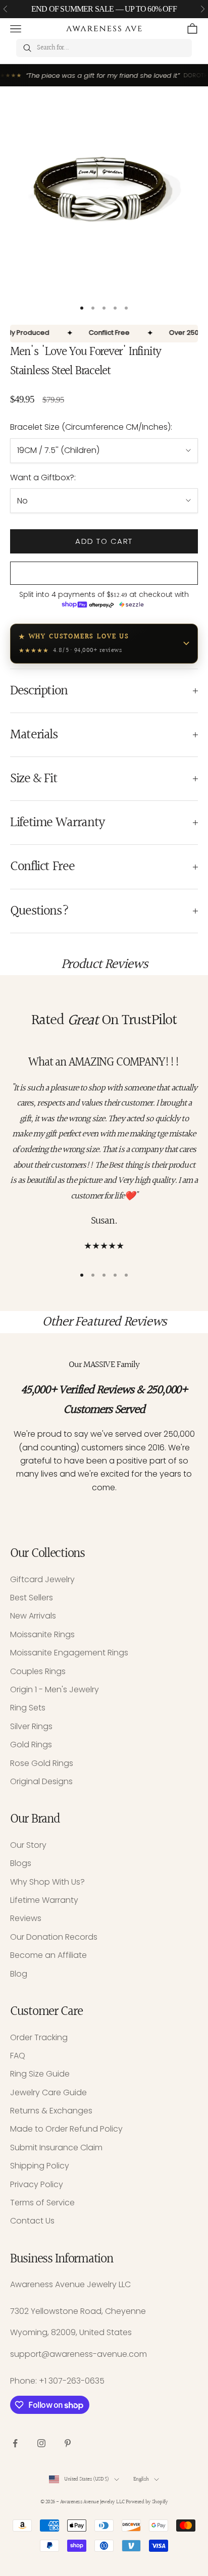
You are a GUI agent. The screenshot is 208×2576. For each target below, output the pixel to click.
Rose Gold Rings (42, 1763)
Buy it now (104, 573)
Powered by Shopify (147, 2502)
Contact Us (32, 2221)
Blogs (21, 1863)
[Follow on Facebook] (15, 2443)
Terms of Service (42, 2203)
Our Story (28, 1845)
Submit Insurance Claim (56, 2148)
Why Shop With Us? (47, 1882)
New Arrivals (33, 1616)
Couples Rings (38, 1671)
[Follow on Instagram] (41, 2443)
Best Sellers (32, 1598)
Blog (19, 1974)
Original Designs (41, 1781)
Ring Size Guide (40, 2074)
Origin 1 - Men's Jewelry (55, 1689)
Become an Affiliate (48, 1955)
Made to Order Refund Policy (66, 2129)
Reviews (26, 1918)
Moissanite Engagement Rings (69, 1653)
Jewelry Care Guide (48, 2092)
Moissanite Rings (42, 1634)
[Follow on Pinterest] (68, 2443)
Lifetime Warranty (44, 1900)
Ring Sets (28, 1708)
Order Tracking (39, 2037)
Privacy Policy (37, 2184)
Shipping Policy (40, 2166)
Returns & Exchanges (51, 2111)
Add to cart (104, 541)
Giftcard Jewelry (42, 1579)
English (141, 2479)
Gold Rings (31, 1745)
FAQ (18, 2056)
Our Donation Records (54, 1937)
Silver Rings (31, 1726)
